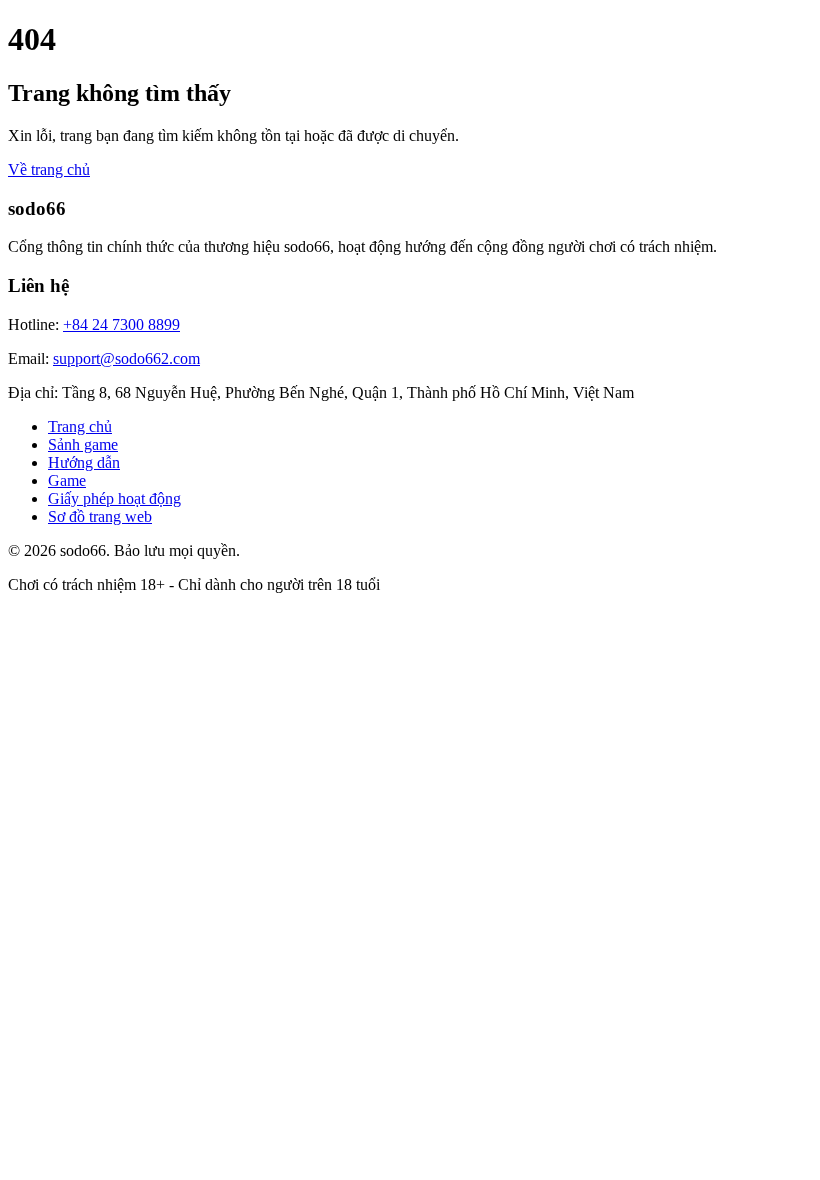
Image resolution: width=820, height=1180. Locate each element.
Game (67, 480)
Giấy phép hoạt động (114, 498)
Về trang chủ (49, 169)
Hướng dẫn (84, 462)
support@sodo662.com (126, 358)
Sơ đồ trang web (100, 516)
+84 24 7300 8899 (121, 324)
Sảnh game (83, 444)
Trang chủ (80, 426)
